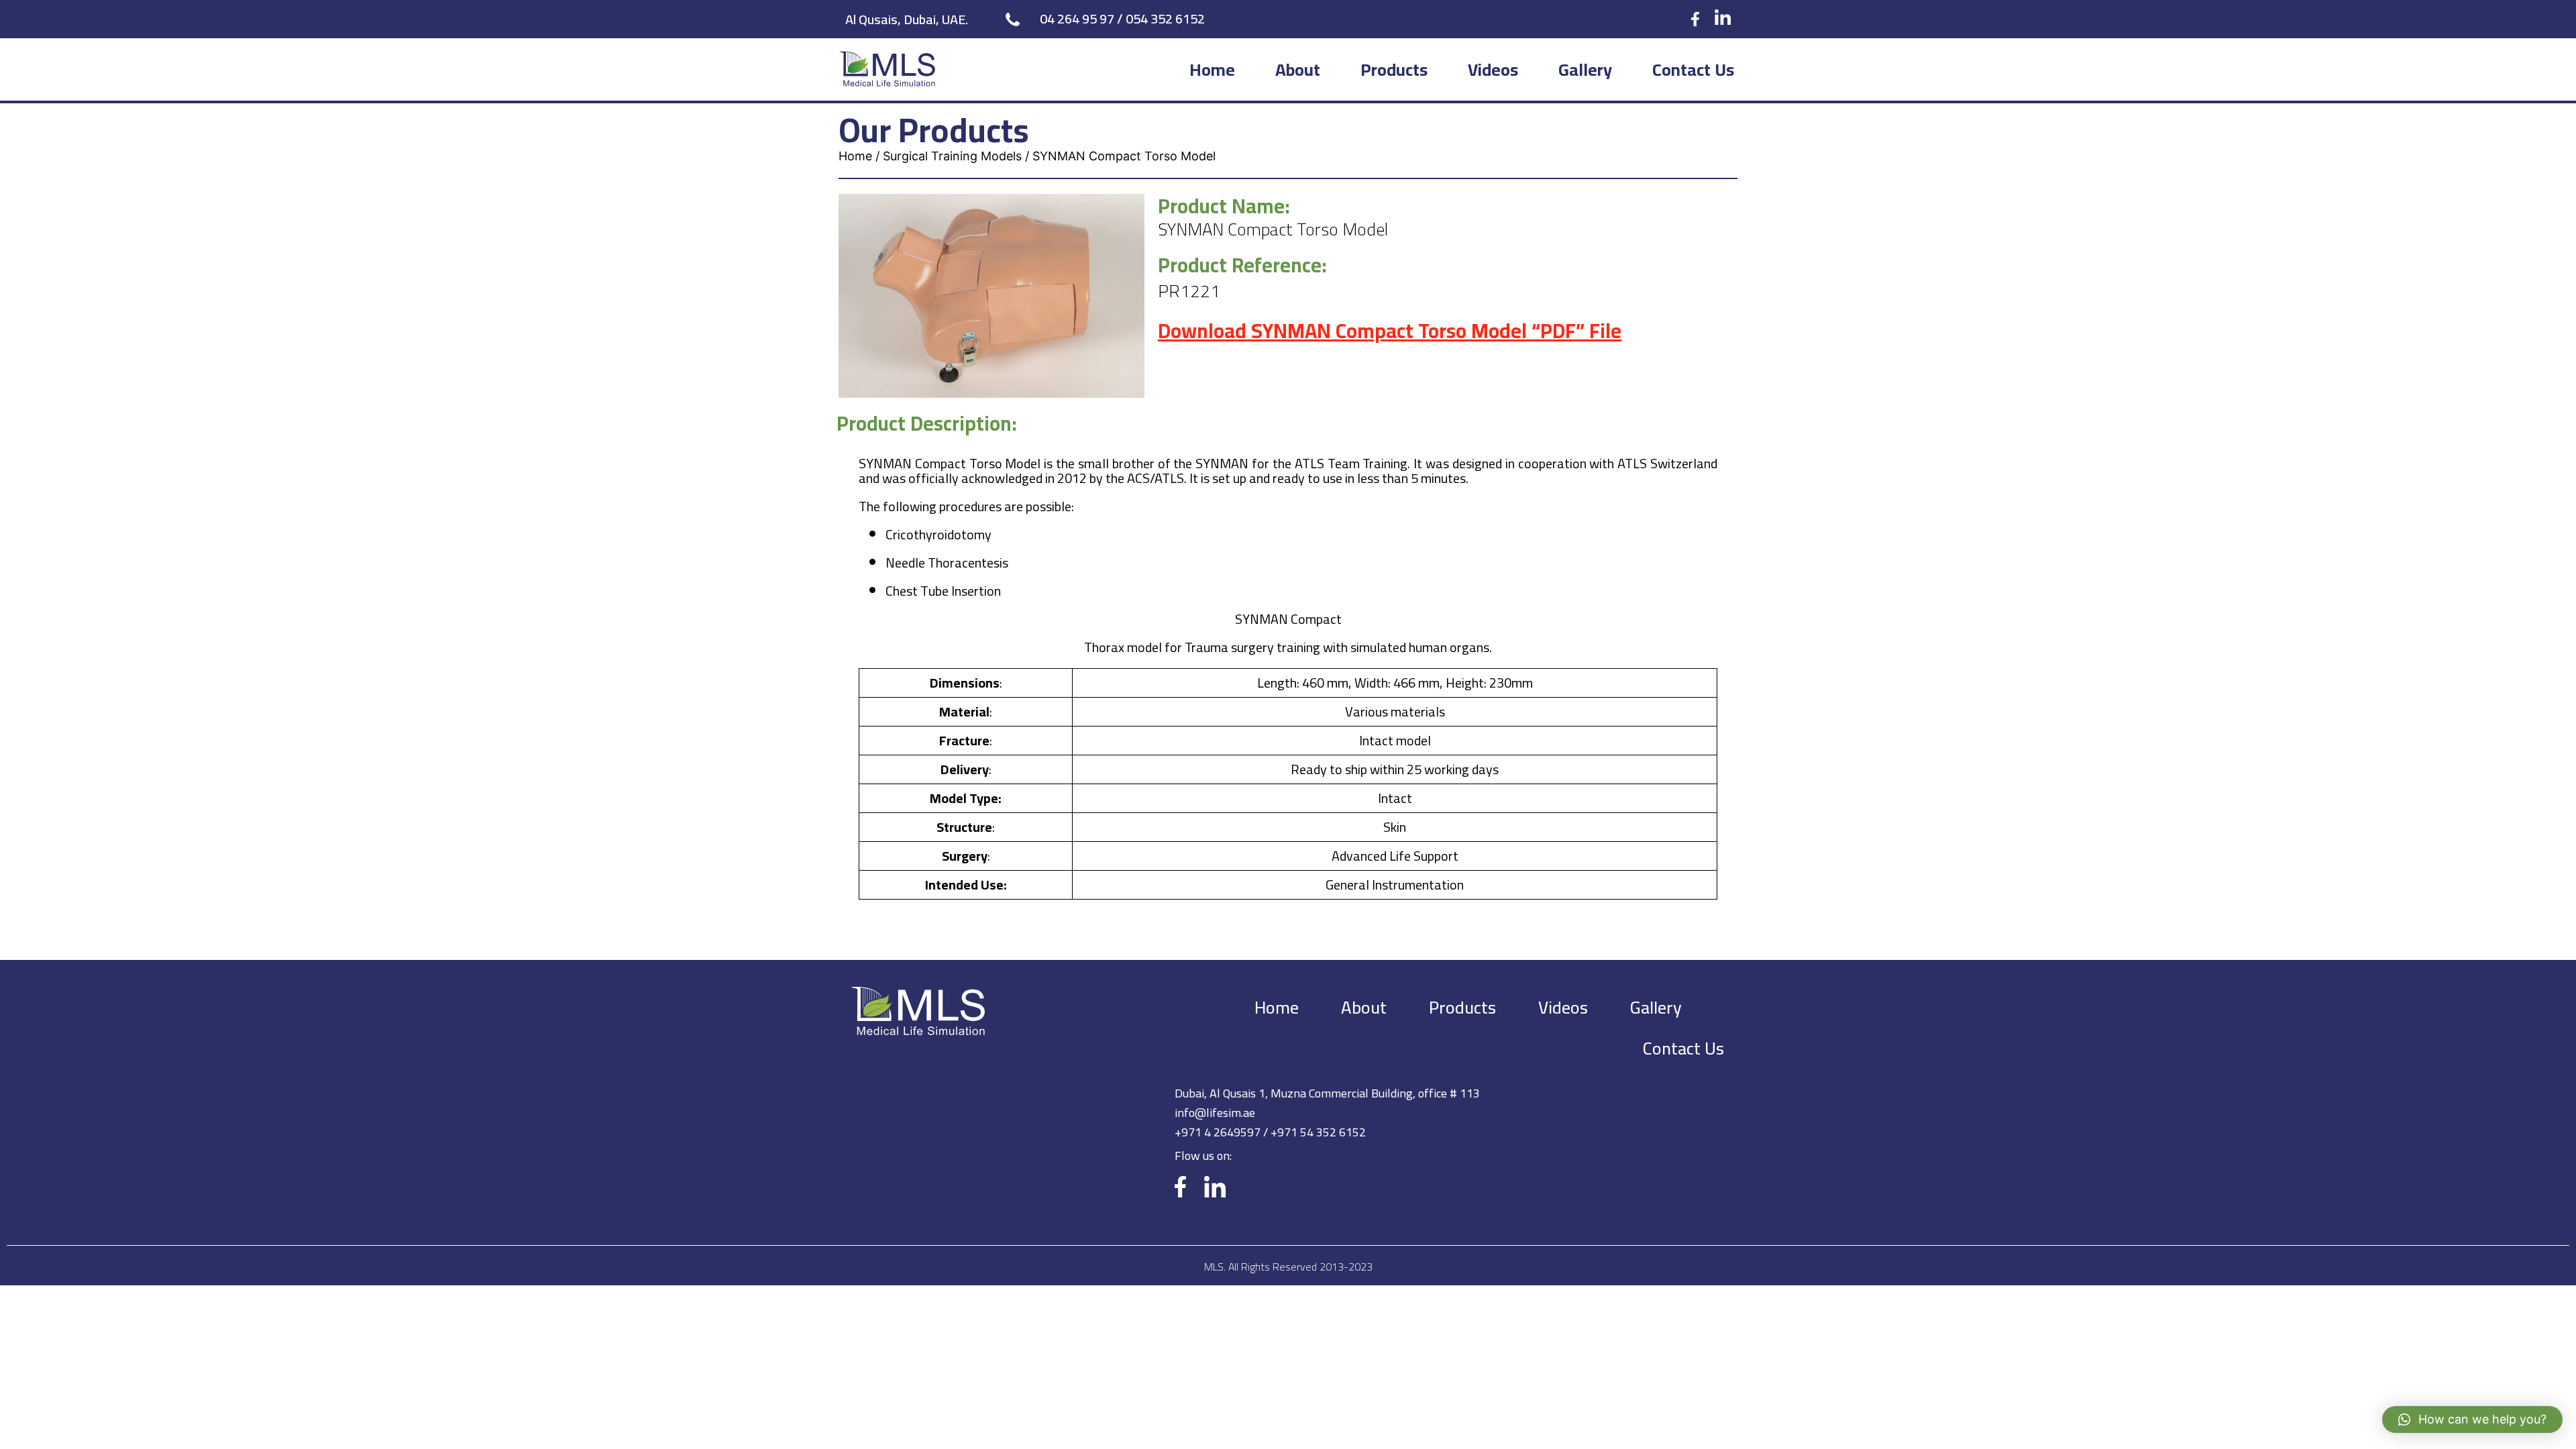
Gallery (1585, 69)
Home (1212, 69)
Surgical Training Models (952, 156)
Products (1394, 69)
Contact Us (1693, 69)
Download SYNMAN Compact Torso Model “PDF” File (1390, 331)
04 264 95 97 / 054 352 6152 (1122, 18)
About (1298, 69)
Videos (1493, 69)
